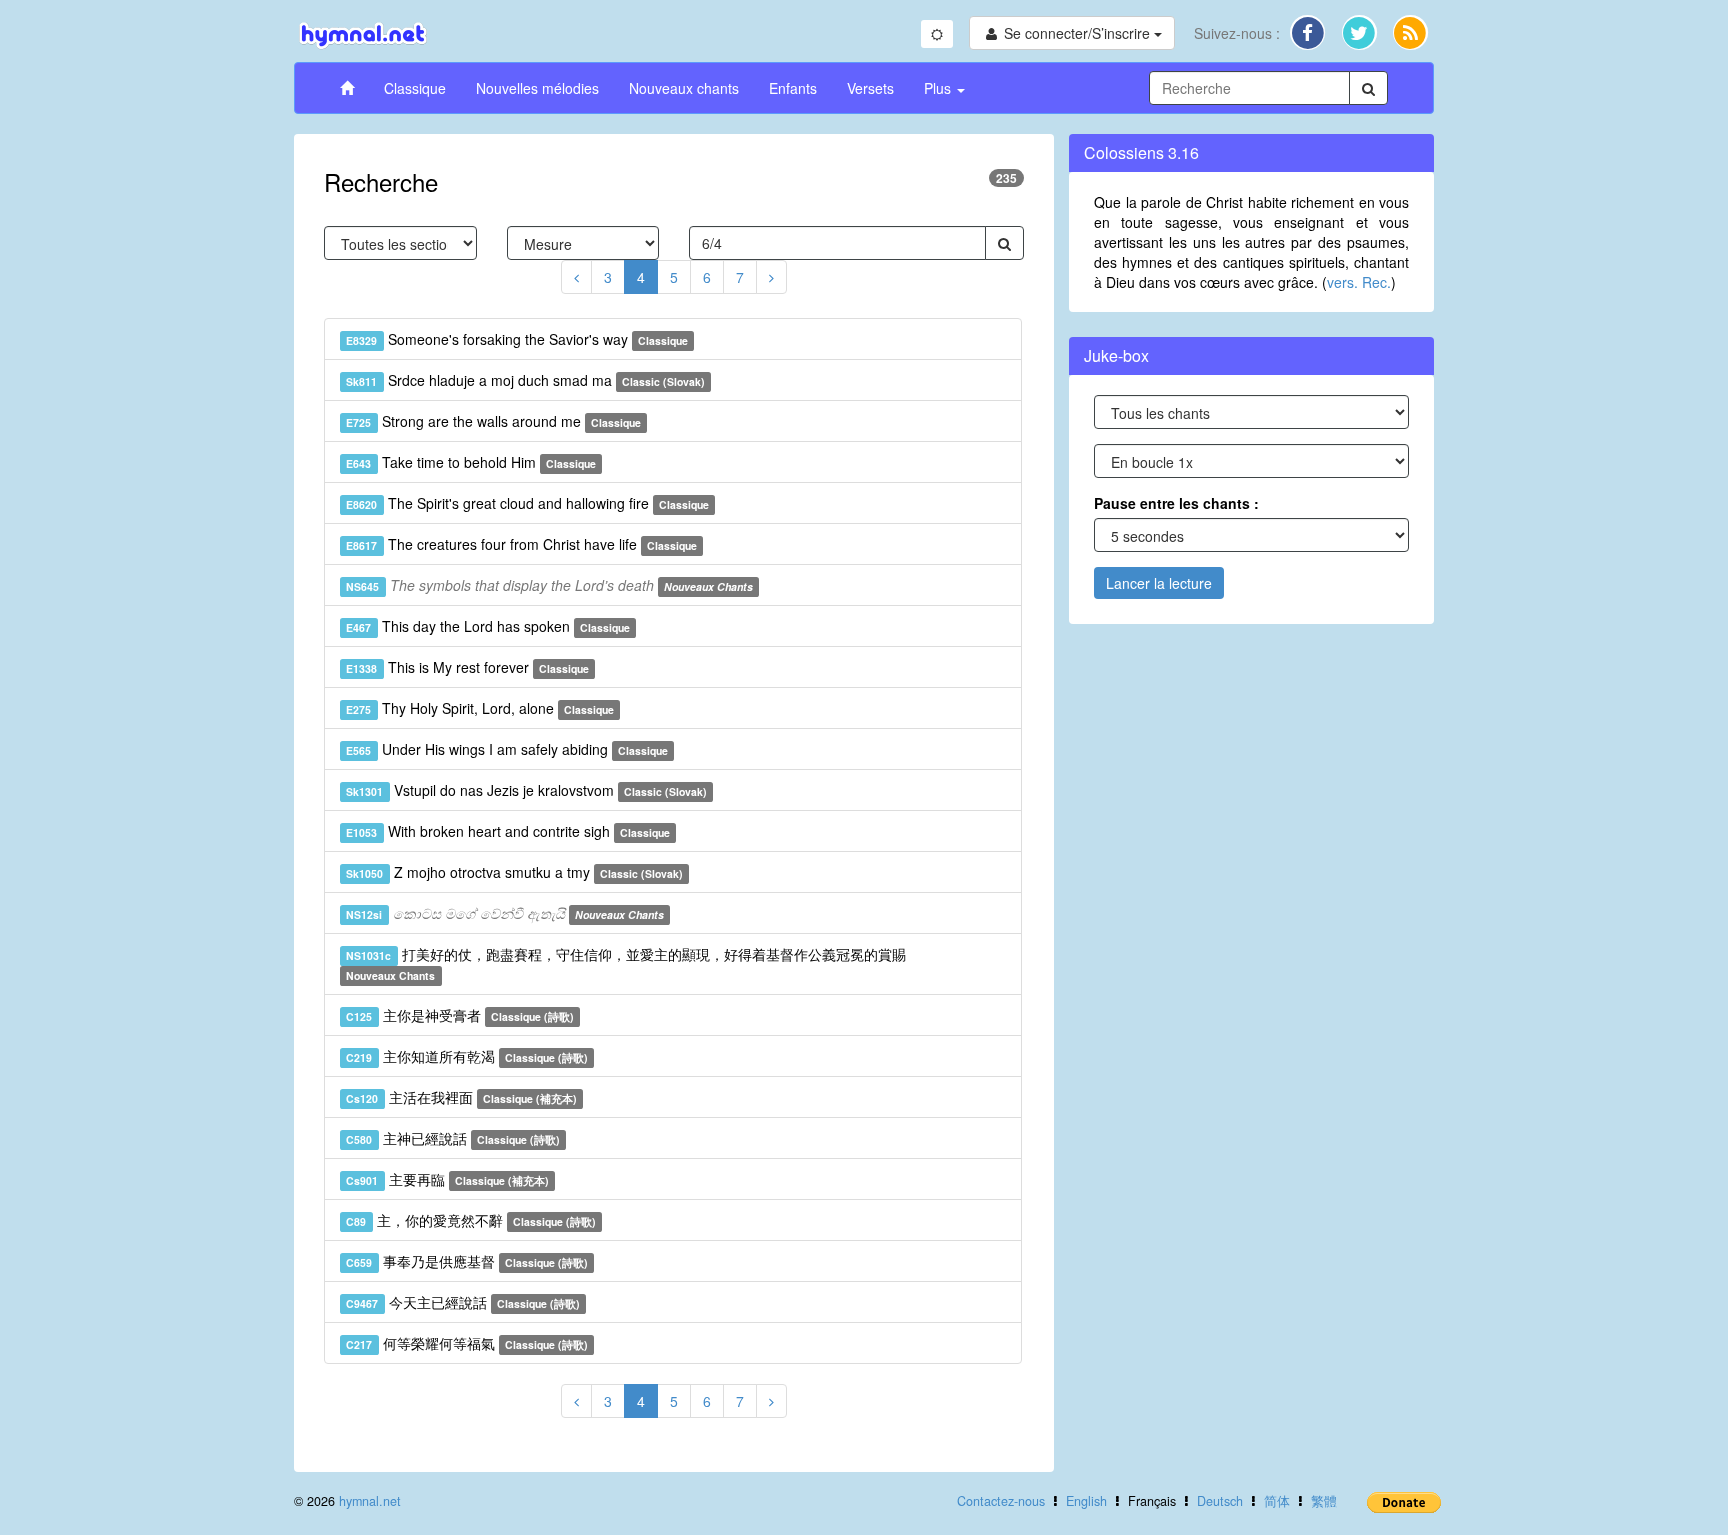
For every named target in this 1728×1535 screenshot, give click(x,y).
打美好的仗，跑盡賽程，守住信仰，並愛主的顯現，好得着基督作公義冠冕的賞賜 (625, 963)
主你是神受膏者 (460, 1015)
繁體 (1324, 1501)
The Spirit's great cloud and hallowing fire (527, 503)
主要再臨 (447, 1179)
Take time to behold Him (471, 462)
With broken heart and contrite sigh (508, 831)
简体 (1277, 1501)
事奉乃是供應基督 (467, 1261)
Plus (939, 88)
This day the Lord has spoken (488, 626)
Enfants (793, 88)
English (1086, 1501)
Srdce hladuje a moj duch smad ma (525, 380)
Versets (870, 88)
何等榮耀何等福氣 (467, 1343)
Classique (415, 88)
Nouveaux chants (684, 88)
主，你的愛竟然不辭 (471, 1220)
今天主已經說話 (463, 1302)
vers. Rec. (1359, 282)
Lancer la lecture (1159, 583)
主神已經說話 (453, 1138)
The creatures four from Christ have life (521, 544)
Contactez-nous (1001, 1501)
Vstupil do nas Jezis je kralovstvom (526, 790)
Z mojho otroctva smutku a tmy (514, 872)
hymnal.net (370, 1501)
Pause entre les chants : (1176, 503)
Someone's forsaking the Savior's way (517, 339)
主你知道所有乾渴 (467, 1056)
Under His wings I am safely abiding (507, 749)
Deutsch (1220, 1501)
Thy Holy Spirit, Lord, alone (480, 708)
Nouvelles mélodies (537, 88)
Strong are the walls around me (493, 421)
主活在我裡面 (461, 1097)
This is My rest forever (467, 667)
